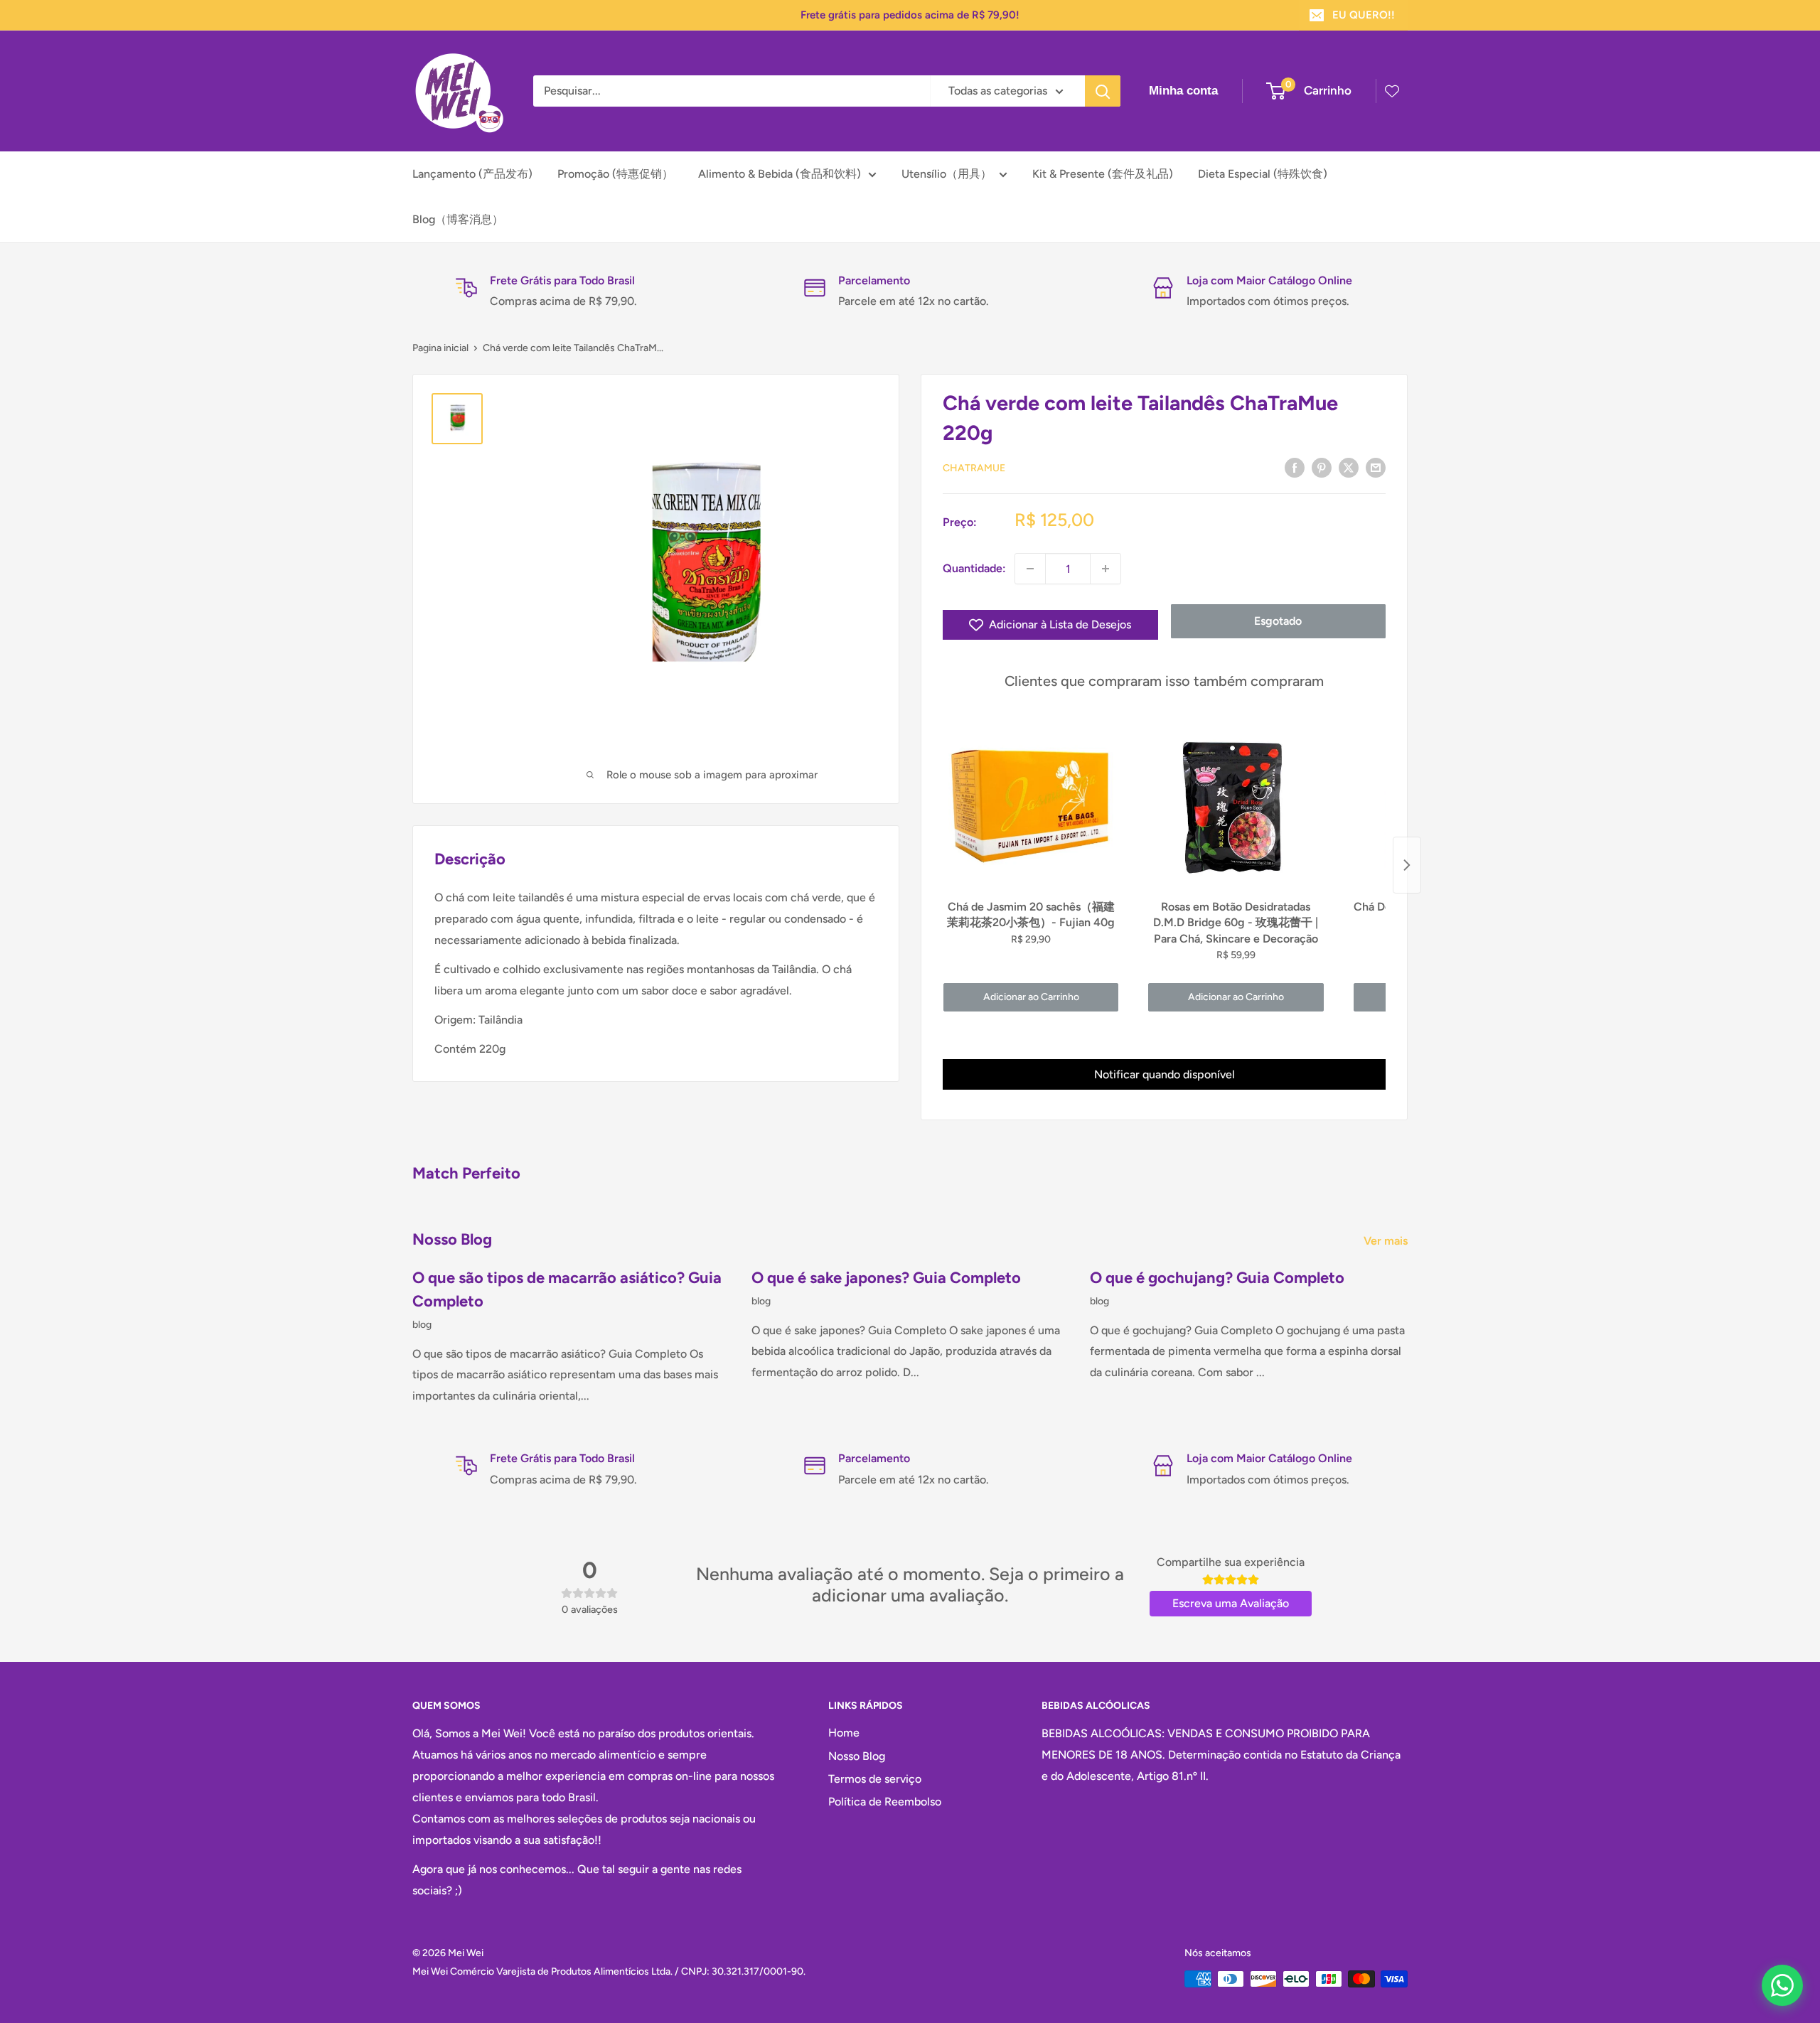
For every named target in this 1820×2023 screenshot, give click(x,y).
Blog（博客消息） (458, 219)
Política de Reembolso (885, 1802)
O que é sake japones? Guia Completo (886, 1278)
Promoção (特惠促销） (615, 174)
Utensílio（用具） (947, 174)
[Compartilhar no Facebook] (1295, 467)
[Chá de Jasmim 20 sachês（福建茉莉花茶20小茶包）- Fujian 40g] (1031, 806)
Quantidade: (974, 568)
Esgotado (1278, 621)
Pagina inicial (440, 348)
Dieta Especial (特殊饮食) (1263, 174)
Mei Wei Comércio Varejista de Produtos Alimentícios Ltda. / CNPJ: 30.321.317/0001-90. (609, 1971)
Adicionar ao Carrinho (1031, 997)
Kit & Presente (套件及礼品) (1103, 174)
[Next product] (1407, 865)
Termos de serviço (875, 1779)
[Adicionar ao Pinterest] (1322, 467)
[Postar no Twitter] (1349, 467)
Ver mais (1387, 1241)
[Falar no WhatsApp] (1782, 1985)
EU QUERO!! (1364, 15)
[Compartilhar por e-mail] (1376, 467)
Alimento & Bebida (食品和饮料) (780, 174)
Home (844, 1733)
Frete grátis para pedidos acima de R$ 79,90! (910, 15)
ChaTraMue (974, 468)
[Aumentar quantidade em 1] (1106, 569)
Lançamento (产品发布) (472, 174)
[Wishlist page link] (1392, 91)
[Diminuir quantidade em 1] (1030, 569)
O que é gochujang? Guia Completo (1217, 1278)
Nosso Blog (857, 1756)
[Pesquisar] (1103, 91)
